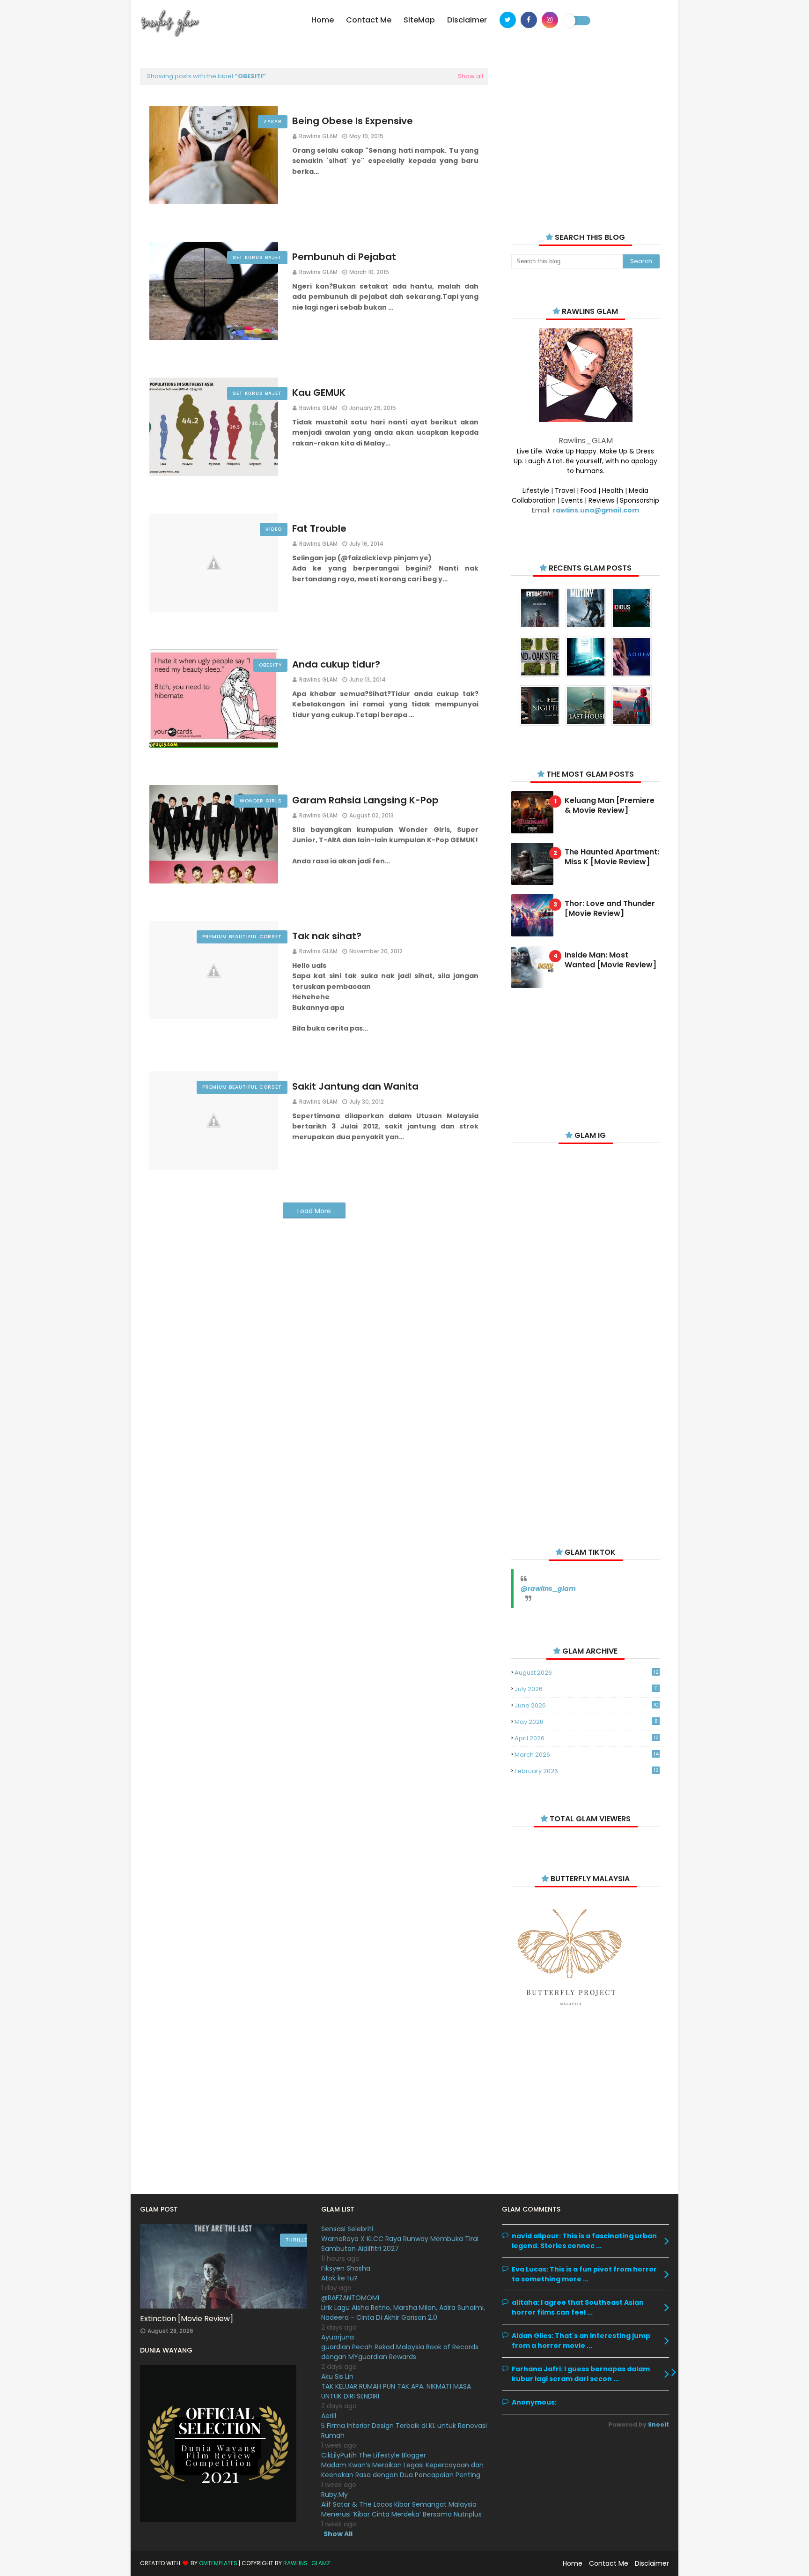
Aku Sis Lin (337, 2376)
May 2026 (586, 1722)
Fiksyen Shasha (346, 2268)
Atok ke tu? (339, 2278)
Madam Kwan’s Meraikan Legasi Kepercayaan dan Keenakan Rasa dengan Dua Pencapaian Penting (402, 2470)
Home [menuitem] (323, 20)
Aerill (329, 2416)
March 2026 (586, 1755)
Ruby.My (335, 2494)
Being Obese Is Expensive (353, 121)
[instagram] (550, 20)
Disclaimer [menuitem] (467, 20)
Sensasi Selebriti (347, 2229)
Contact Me (609, 2563)
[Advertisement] (585, 136)
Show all (471, 76)
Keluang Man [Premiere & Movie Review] (610, 806)
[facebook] (529, 20)
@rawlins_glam (548, 1589)
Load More (314, 1211)
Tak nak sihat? (327, 936)
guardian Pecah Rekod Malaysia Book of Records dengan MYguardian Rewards (400, 2352)
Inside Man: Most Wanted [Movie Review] (610, 960)
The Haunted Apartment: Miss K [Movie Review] (612, 857)
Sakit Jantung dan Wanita (355, 1086)
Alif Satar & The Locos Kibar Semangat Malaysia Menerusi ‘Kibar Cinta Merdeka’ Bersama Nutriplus (401, 2509)
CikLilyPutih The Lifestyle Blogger (374, 2455)
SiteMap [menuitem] (419, 20)
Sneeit (658, 2424)
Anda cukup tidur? (336, 664)
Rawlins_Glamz (307, 2563)
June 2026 (587, 1705)
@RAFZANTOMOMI (350, 2298)
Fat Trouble (319, 528)
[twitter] (508, 20)
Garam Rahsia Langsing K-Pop (365, 800)
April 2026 (586, 1738)
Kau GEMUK (319, 393)
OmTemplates (218, 2563)
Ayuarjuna (338, 2337)
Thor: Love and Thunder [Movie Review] (610, 909)
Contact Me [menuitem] (369, 20)
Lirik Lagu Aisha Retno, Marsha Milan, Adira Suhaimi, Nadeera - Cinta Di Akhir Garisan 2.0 (403, 2312)
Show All (338, 2534)
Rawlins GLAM (318, 136)
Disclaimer (652, 2563)
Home (573, 2563)
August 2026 (586, 1673)
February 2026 (586, 1771)
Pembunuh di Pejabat (344, 257)
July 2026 (586, 1689)
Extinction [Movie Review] (187, 2319)
